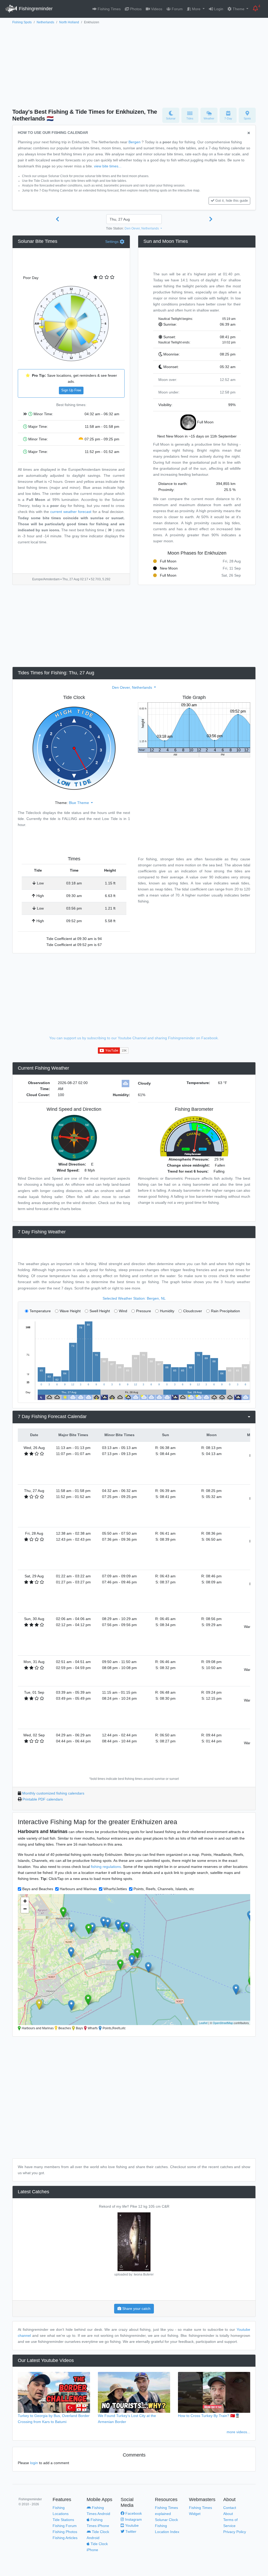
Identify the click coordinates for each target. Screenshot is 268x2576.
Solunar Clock (166, 2520)
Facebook (133, 2513)
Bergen (135, 142)
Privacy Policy (235, 2532)
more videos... (238, 2432)
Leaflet (203, 2023)
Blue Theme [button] (79, 803)
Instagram (133, 2519)
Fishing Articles (65, 2538)
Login (218, 9)
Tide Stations (63, 2520)
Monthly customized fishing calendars (53, 1793)
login (34, 2463)
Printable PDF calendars (43, 1799)
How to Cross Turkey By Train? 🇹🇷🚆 (209, 2416)
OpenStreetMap (223, 2023)
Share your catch (136, 2309)
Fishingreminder (35, 9)
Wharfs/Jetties (115, 1889)
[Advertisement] (134, 65)
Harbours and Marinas (78, 1889)
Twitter (130, 2531)
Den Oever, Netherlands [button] (142, 228)
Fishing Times (109, 9)
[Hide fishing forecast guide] (249, 133)
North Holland (69, 22)
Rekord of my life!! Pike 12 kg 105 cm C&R (134, 2206)
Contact (230, 2508)
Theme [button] (239, 9)
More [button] (196, 9)
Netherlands (45, 22)
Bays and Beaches (38, 1889)
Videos (156, 9)
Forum (177, 9)
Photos (135, 9)
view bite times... (108, 166)
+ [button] (25, 1901)
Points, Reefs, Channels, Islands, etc (164, 1889)
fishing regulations (106, 1867)
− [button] (25, 1909)
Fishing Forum (65, 2526)
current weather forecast (71, 512)
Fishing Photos (65, 2532)
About (228, 2514)
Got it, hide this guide (232, 201)
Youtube (131, 2525)
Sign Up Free (71, 390)
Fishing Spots (22, 22)
